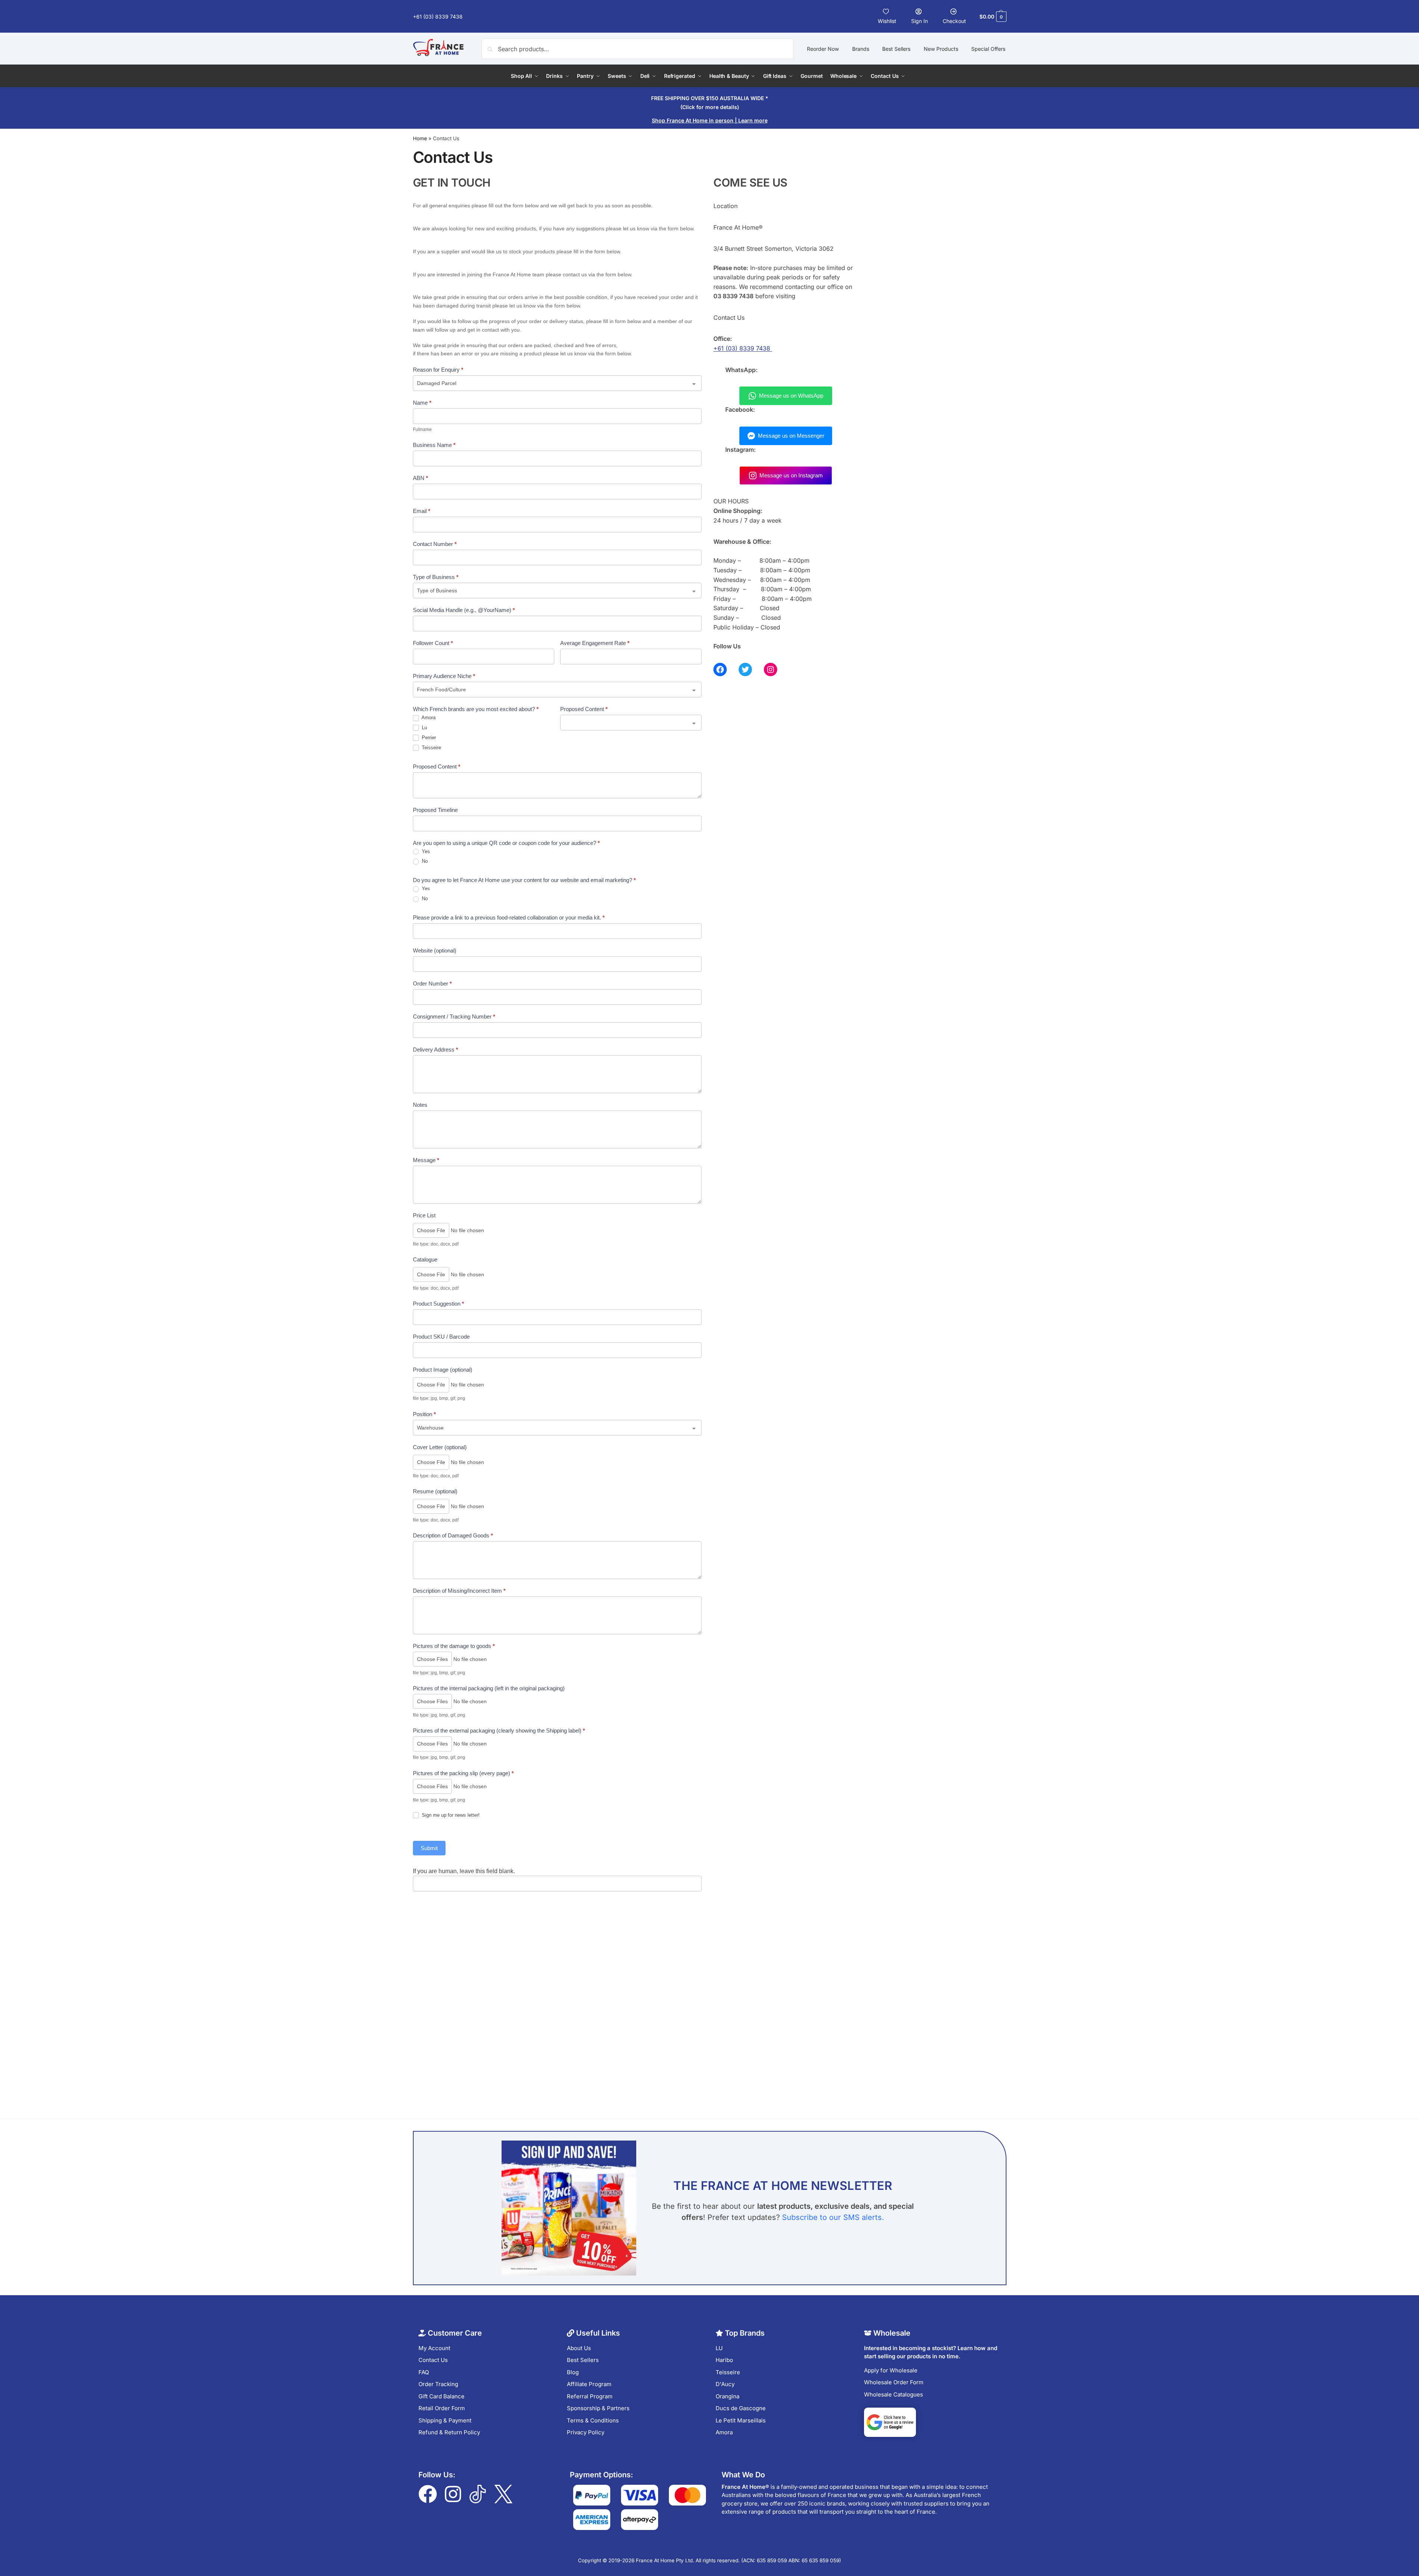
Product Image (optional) (443, 1370)
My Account (434, 2348)
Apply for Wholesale (891, 2370)
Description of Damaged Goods (453, 1535)
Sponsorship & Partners (598, 2408)
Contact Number (435, 544)
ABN (421, 478)
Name (422, 403)
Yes (425, 851)
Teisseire (431, 748)
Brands (861, 49)
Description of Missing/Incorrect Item (459, 1591)
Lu (424, 728)
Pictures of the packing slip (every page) (463, 1773)
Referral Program (590, 2396)
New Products (941, 49)
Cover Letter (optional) (440, 1447)
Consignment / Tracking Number (454, 1016)
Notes (420, 1105)
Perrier (428, 738)
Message (426, 1160)
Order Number (432, 983)
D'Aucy (725, 2384)
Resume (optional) (435, 1491)
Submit (429, 1848)
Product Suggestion (438, 1304)
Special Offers (988, 49)
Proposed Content (584, 709)
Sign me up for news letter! (450, 1815)
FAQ (424, 2372)
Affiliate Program (589, 2384)
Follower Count (433, 643)
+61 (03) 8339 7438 (438, 17)
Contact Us (433, 2360)
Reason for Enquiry (438, 370)
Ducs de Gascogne (741, 2408)
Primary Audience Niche (444, 676)
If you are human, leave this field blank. (464, 1871)
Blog (573, 2372)
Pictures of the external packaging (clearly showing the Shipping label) (499, 1731)
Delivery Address (436, 1050)
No (424, 861)
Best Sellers (896, 49)
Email (422, 511)
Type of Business (436, 577)
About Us (579, 2348)
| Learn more (710, 120)
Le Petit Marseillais (741, 2420)
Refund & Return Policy (449, 2432)
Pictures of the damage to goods (454, 1646)
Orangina (727, 2396)
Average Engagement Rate (595, 643)
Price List (424, 1215)
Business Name (434, 445)
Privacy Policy (586, 2432)
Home (420, 138)
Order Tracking (438, 2384)
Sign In (919, 21)
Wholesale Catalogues (894, 2394)
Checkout (954, 21)
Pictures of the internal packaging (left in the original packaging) (489, 1688)
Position (424, 1414)
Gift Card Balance (441, 2396)
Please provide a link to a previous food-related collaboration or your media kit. (509, 917)
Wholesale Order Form (894, 2382)
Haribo (724, 2360)
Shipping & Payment (445, 2420)
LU (719, 2348)
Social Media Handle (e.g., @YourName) (464, 610)
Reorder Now (823, 49)
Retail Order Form (442, 2408)
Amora (428, 718)
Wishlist (887, 21)
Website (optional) (435, 950)
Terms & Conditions (593, 2420)
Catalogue (425, 1259)
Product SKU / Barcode (441, 1337)
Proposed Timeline (435, 810)
